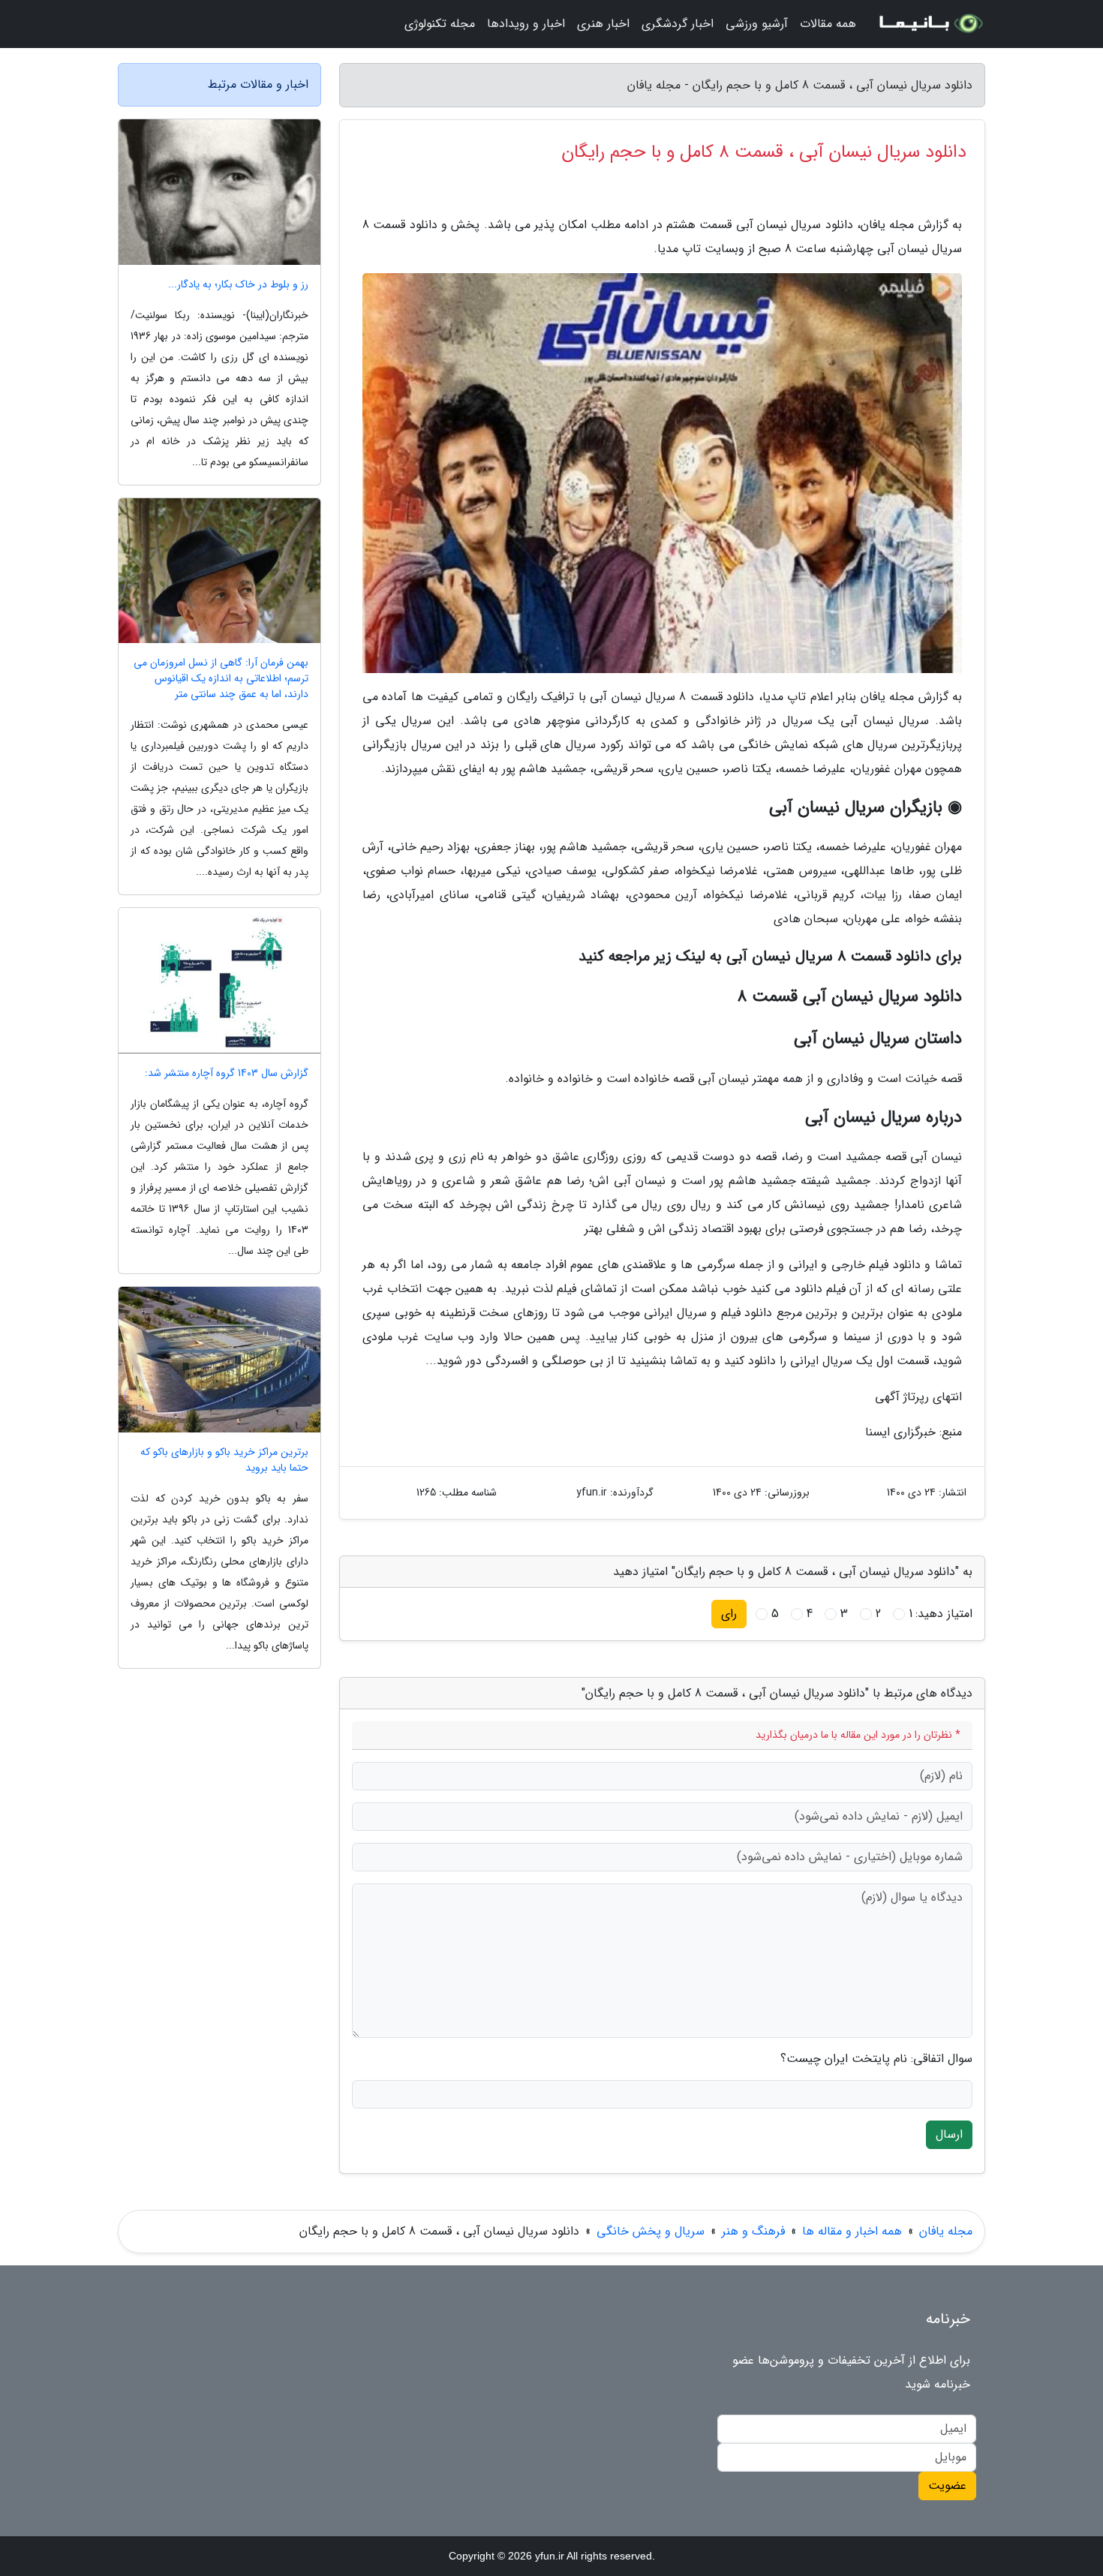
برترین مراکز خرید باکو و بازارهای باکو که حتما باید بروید (224, 1460)
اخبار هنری (603, 24)
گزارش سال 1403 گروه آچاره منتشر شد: (227, 1073)
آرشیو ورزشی (757, 24)
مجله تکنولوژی (440, 24)
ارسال (949, 2134)
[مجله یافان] (930, 24)
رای (729, 1614)
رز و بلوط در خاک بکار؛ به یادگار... (238, 285)
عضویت (947, 2486)
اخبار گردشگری (678, 24)
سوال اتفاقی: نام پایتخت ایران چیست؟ (876, 2059)
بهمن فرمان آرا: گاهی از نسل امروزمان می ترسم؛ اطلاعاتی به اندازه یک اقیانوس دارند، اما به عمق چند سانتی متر (221, 679)
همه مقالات (828, 24)
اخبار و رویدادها (526, 24)
